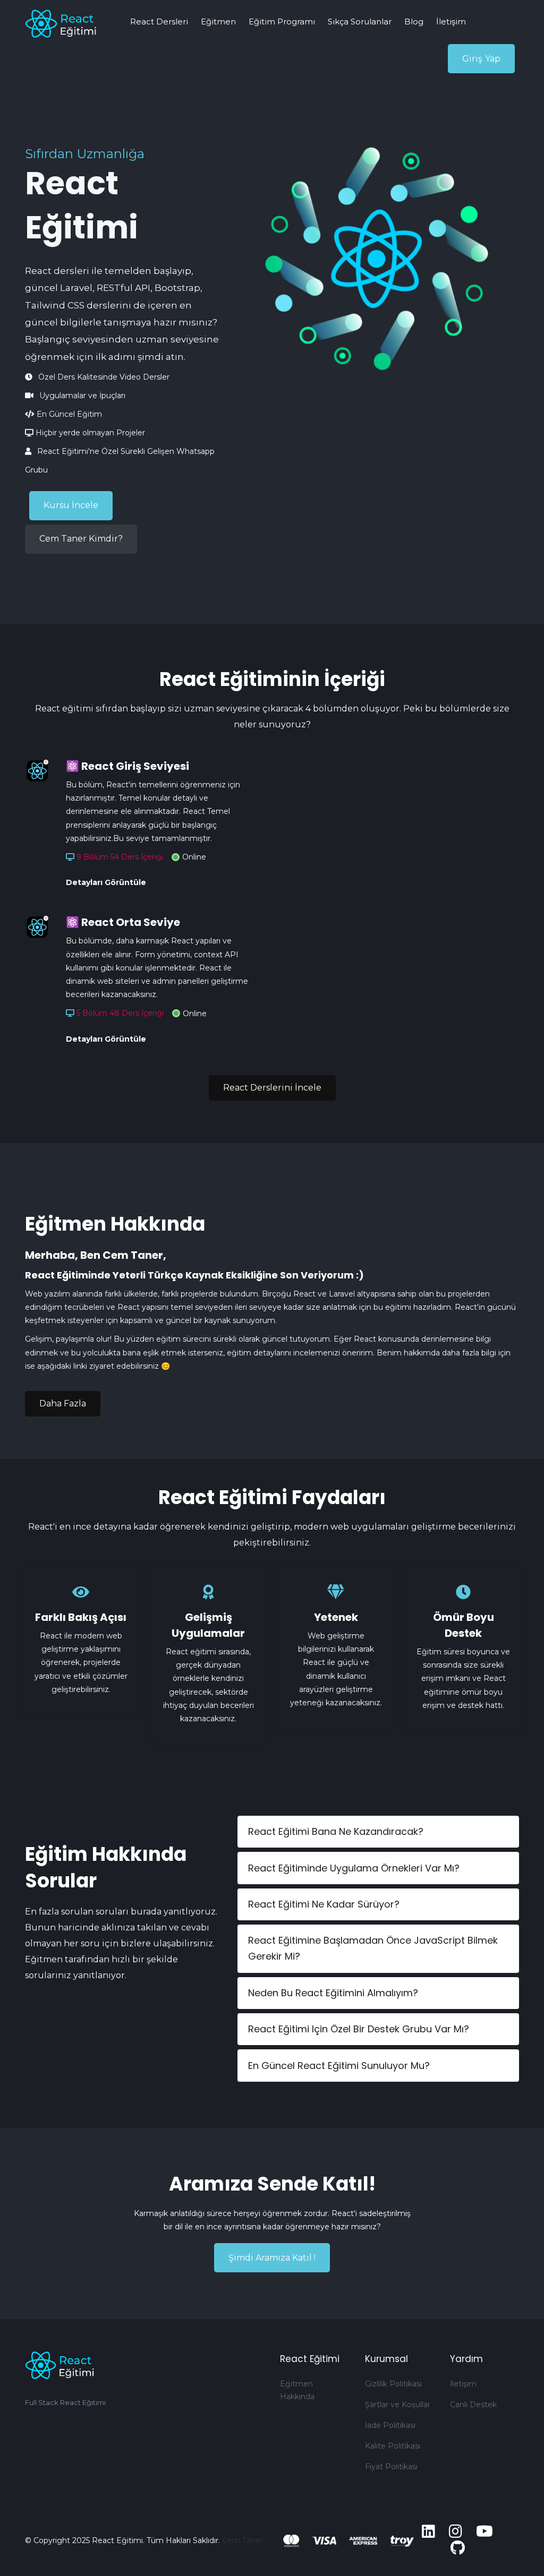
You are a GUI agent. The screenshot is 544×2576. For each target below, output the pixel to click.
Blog (414, 22)
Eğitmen (218, 22)
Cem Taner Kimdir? (81, 539)
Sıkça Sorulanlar (360, 22)
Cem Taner (243, 2540)
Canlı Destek (473, 2405)
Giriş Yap (481, 59)
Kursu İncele (71, 505)
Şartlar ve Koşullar (398, 2405)
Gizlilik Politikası (393, 2384)
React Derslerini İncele (272, 1088)
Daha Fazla (63, 1403)
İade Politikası (390, 2425)
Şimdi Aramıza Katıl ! (272, 2258)
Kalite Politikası (393, 2446)
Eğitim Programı (282, 22)
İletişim (451, 22)
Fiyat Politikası (391, 2467)
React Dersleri (159, 22)
